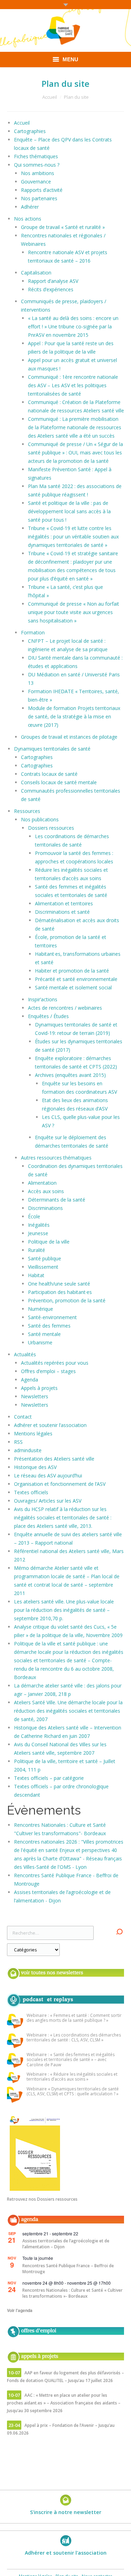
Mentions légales (33, 1433)
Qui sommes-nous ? (37, 165)
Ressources (27, 811)
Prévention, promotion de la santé (67, 1300)
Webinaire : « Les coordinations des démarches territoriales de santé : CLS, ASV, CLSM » (74, 2038)
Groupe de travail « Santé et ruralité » (63, 227)
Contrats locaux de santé (49, 774)
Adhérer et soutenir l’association (50, 1425)
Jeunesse (38, 1233)
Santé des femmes (49, 1326)
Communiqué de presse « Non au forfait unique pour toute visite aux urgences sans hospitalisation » (74, 612)
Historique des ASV (35, 1467)
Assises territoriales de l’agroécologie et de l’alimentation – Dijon (66, 2244)
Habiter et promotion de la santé (72, 971)
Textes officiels (31, 1492)
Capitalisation (36, 273)
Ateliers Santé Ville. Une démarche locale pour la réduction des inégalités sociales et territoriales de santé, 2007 (68, 1711)
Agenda (30, 1380)
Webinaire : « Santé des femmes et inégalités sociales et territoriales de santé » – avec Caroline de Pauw (71, 2060)
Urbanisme (40, 1342)
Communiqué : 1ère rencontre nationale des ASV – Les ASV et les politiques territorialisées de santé (73, 385)
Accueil (50, 97)
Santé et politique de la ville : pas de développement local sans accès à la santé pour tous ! (69, 511)
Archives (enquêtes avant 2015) (70, 1075)
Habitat (36, 1275)
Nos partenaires (39, 198)
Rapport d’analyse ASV (53, 281)
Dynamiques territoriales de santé (52, 749)
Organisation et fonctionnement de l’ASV (60, 1484)
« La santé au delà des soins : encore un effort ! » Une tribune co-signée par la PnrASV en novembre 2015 (73, 326)
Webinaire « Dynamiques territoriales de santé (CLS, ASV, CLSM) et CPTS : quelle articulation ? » (73, 2092)
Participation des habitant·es (60, 1292)
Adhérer (30, 207)
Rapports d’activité (42, 190)
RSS (18, 1442)
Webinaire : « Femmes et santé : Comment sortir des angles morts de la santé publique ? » (74, 2018)
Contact (23, 1417)
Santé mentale (44, 1334)
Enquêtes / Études (48, 1016)
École (34, 1216)
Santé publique (45, 1258)
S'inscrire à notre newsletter (66, 2512)
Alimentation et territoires (64, 903)
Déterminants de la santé (57, 1200)
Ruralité (37, 1250)
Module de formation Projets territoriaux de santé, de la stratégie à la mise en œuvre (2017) (74, 716)
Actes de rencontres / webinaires (65, 1008)
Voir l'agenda (20, 2310)
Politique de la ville (49, 1242)
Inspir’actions (43, 999)
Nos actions (28, 219)
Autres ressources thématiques (56, 1158)
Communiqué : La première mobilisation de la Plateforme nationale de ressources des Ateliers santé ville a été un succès (75, 427)
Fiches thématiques (36, 156)
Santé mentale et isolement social (73, 987)
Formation (33, 632)
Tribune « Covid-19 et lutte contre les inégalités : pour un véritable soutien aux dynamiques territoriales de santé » (73, 537)
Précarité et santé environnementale (76, 979)
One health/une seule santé (59, 1284)
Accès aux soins (46, 1191)
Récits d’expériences (51, 289)
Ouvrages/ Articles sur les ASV (48, 1501)
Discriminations (45, 1208)
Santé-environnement (52, 1317)
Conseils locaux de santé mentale (59, 782)
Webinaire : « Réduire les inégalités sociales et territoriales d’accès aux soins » (72, 2077)
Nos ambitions (38, 173)
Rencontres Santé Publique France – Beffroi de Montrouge (68, 2269)
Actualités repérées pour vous (55, 1363)
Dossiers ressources (51, 828)
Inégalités (39, 1225)
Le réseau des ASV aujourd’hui (48, 1475)
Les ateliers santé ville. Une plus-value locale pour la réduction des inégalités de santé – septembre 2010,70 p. (64, 1610)
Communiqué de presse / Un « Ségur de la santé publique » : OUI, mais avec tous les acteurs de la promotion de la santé (75, 452)
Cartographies (30, 131)
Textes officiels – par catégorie (49, 1778)
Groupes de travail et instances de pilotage (69, 737)
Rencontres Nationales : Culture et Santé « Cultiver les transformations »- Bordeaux (72, 2293)
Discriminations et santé (62, 912)
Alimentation (42, 1183)
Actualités (25, 1354)
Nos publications (40, 819)
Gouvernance (36, 182)
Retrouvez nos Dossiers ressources (42, 2199)
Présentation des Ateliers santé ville (54, 1459)
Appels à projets (39, 1388)
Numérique (41, 1309)
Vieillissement (43, 1267)
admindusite (28, 1450)
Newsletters (35, 1396)
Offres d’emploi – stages (48, 1371)
